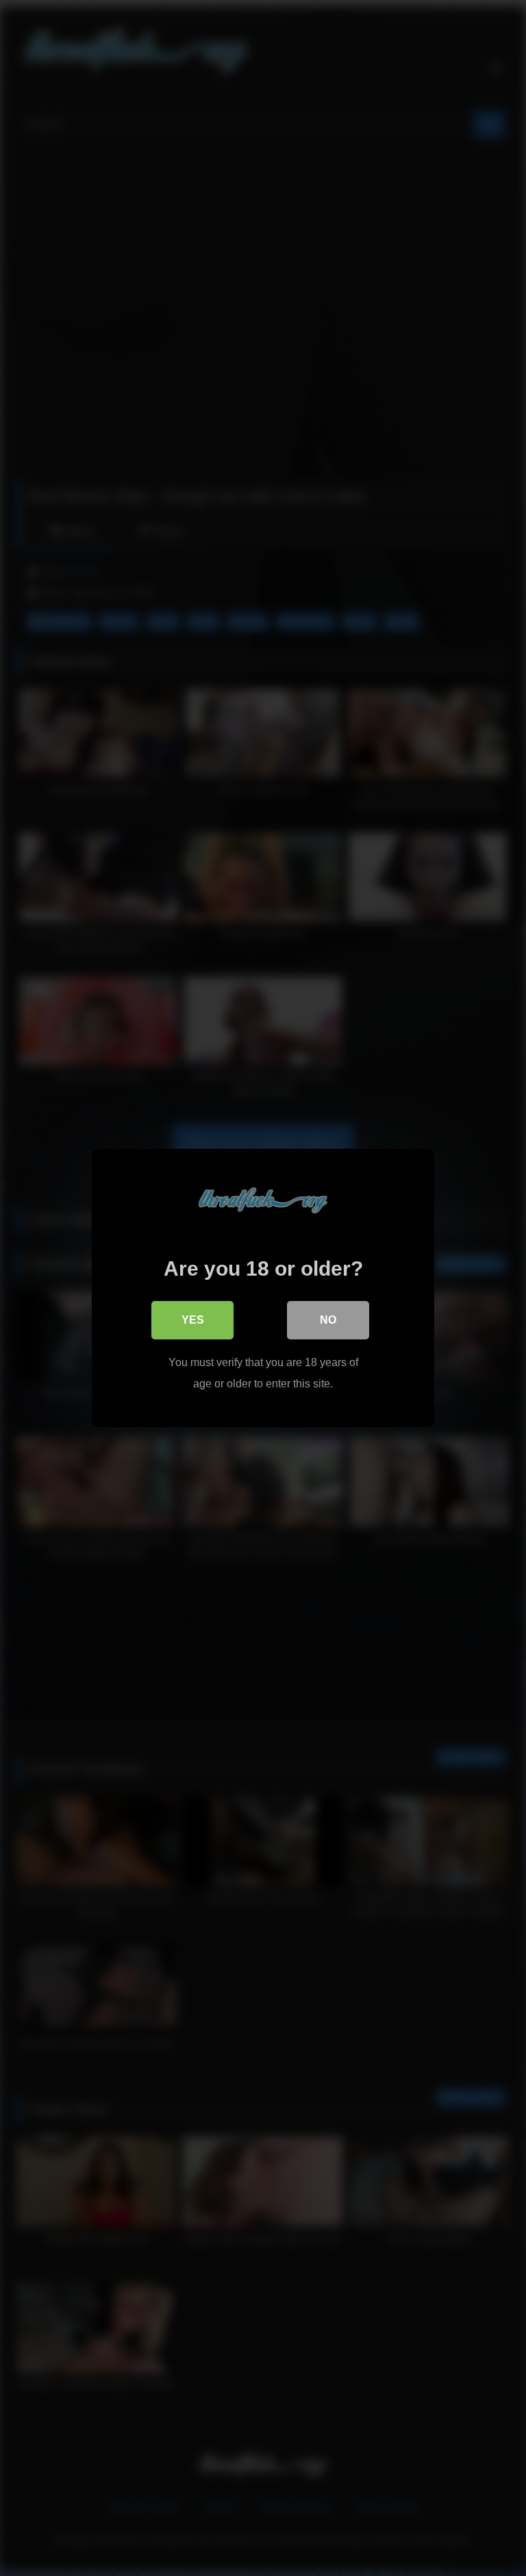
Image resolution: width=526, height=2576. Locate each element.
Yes (193, 1320)
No (328, 1320)
